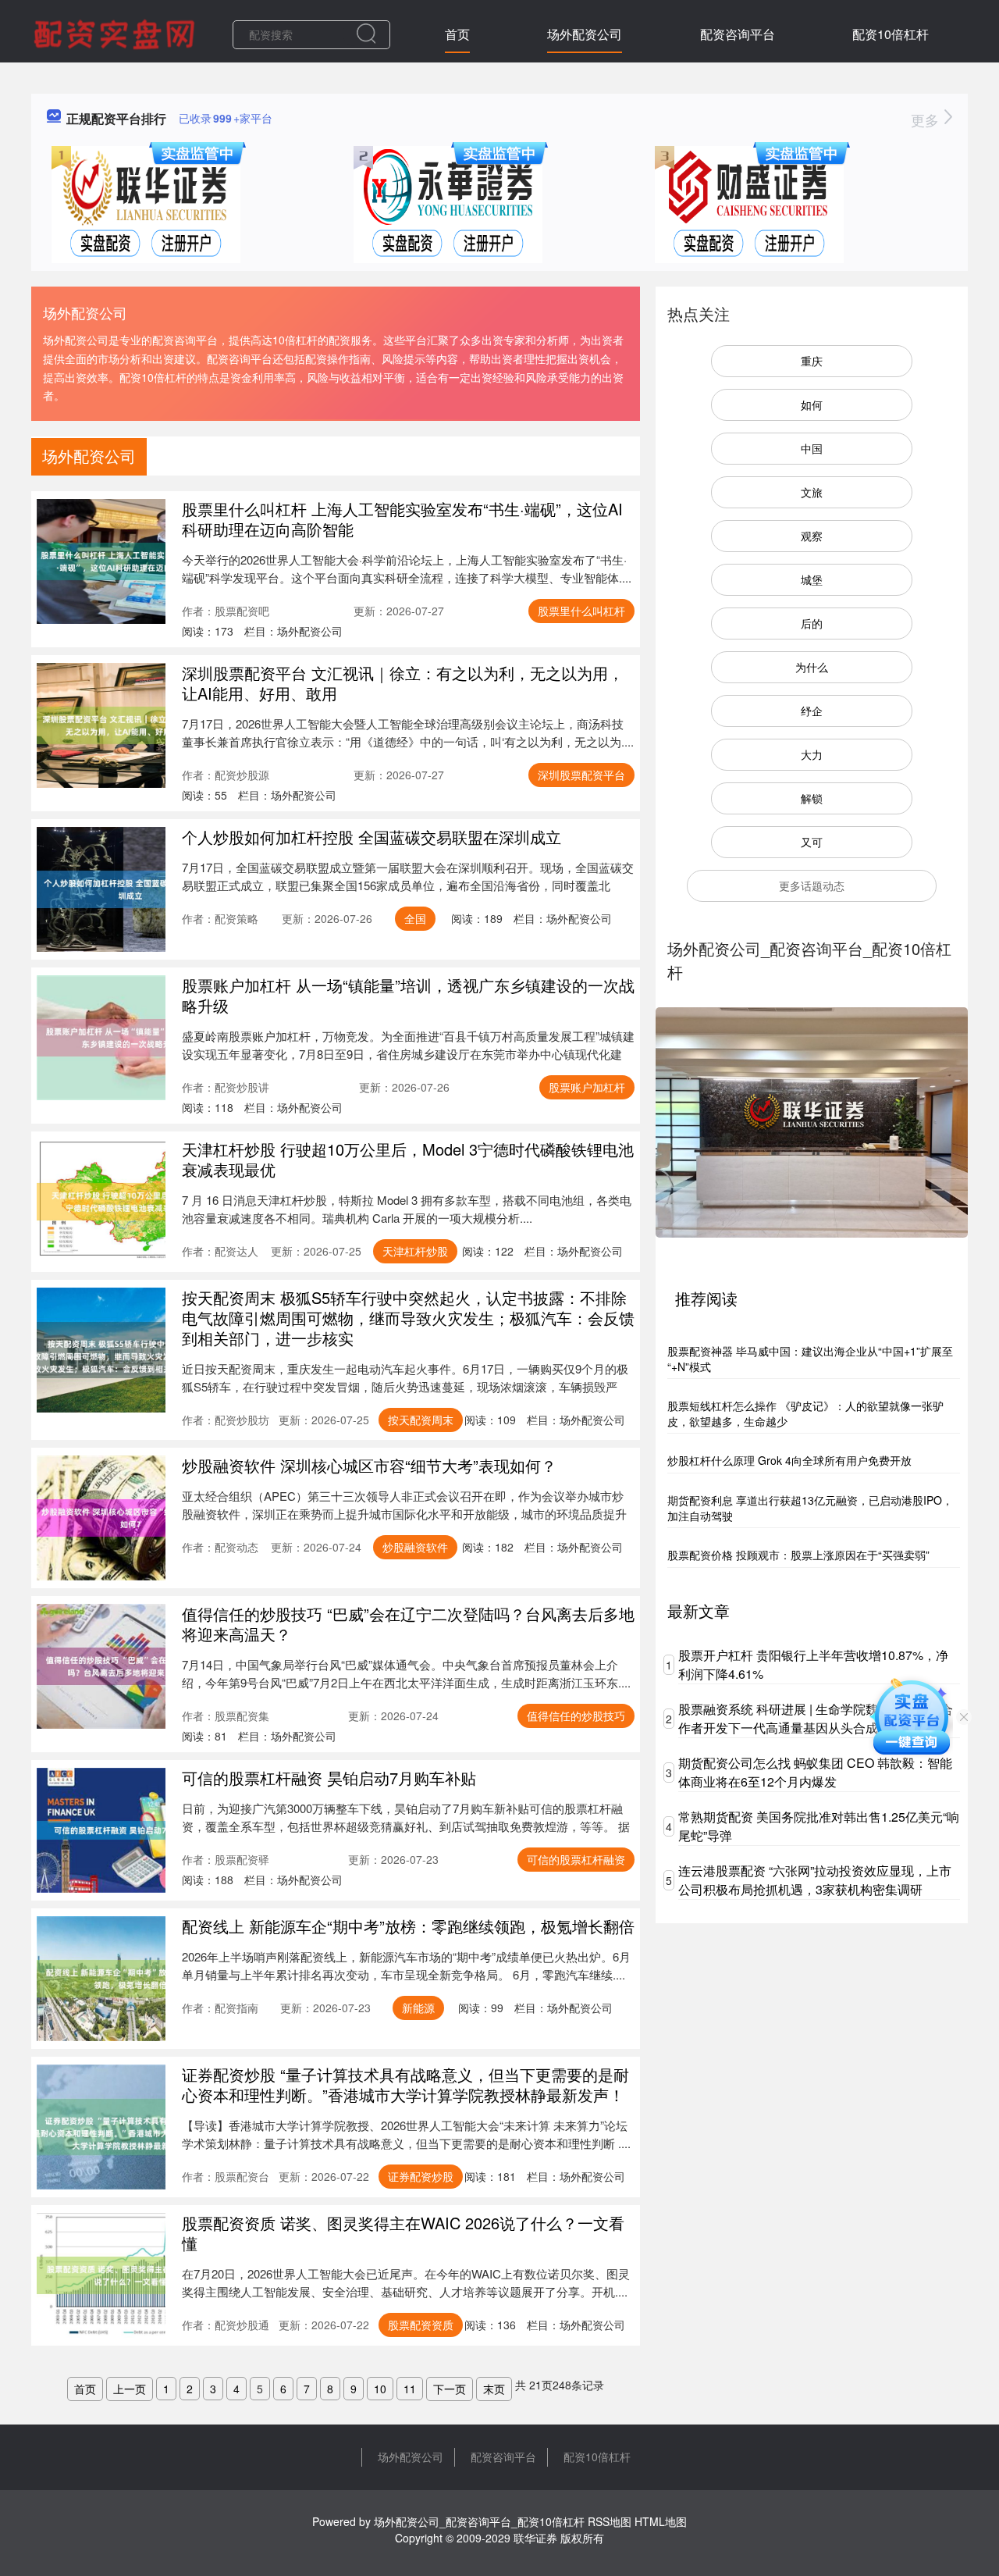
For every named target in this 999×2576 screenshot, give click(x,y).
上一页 (130, 2389)
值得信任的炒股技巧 (576, 1716)
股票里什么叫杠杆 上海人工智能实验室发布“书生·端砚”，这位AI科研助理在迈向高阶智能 (402, 519)
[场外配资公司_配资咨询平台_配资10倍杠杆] (116, 33)
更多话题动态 (812, 885)
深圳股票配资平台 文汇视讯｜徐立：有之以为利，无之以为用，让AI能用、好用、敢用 (403, 683)
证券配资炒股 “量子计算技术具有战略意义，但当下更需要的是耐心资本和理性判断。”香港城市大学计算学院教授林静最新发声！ (405, 2084)
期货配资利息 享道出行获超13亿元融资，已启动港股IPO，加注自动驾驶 (810, 1508)
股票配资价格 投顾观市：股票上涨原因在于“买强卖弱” (798, 1555)
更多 (927, 119)
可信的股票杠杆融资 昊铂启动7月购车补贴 (329, 1778)
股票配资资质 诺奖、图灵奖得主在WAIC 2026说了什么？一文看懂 (403, 2233)
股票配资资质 (421, 2325)
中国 (812, 448)
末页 (494, 2389)
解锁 (812, 798)
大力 (812, 754)
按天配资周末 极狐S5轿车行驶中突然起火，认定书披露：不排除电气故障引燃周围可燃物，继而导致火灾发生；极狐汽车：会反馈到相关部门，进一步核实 (408, 1318)
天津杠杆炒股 (415, 1251)
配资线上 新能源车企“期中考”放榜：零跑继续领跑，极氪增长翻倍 (408, 1926)
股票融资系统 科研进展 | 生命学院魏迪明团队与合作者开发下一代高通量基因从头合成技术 (816, 1718)
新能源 (418, 2008)
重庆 (812, 361)
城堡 (812, 579)
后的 (812, 623)
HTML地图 (661, 2521)
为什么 (812, 667)
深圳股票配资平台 (581, 775)
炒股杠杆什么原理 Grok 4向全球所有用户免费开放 (789, 1460)
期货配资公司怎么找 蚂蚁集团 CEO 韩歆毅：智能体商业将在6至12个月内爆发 (815, 1772)
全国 (415, 918)
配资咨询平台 (738, 34)
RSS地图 (610, 2521)
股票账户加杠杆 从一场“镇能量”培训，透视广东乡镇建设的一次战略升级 (408, 995)
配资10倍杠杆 (891, 34)
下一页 (450, 2389)
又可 (812, 842)
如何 (812, 404)
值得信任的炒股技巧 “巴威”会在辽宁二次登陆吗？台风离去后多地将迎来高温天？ (408, 1624)
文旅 (812, 492)
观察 (812, 536)
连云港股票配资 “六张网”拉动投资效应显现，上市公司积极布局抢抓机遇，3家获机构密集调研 (815, 1880)
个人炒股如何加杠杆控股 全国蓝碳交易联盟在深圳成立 (372, 837)
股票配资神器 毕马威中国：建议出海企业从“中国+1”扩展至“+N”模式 (810, 1359)
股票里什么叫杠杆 (581, 611)
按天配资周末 (421, 1420)
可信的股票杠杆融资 (576, 1859)
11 (410, 2389)
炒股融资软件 (415, 1547)
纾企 (812, 711)
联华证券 (535, 2538)
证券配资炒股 (421, 2176)
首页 (457, 34)
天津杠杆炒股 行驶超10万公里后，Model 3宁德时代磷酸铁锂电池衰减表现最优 (408, 1159)
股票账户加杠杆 (587, 1087)
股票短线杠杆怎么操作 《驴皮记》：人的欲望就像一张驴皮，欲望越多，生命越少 (805, 1413)
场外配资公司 (585, 34)
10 (380, 2389)
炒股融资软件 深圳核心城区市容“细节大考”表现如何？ (369, 1465)
